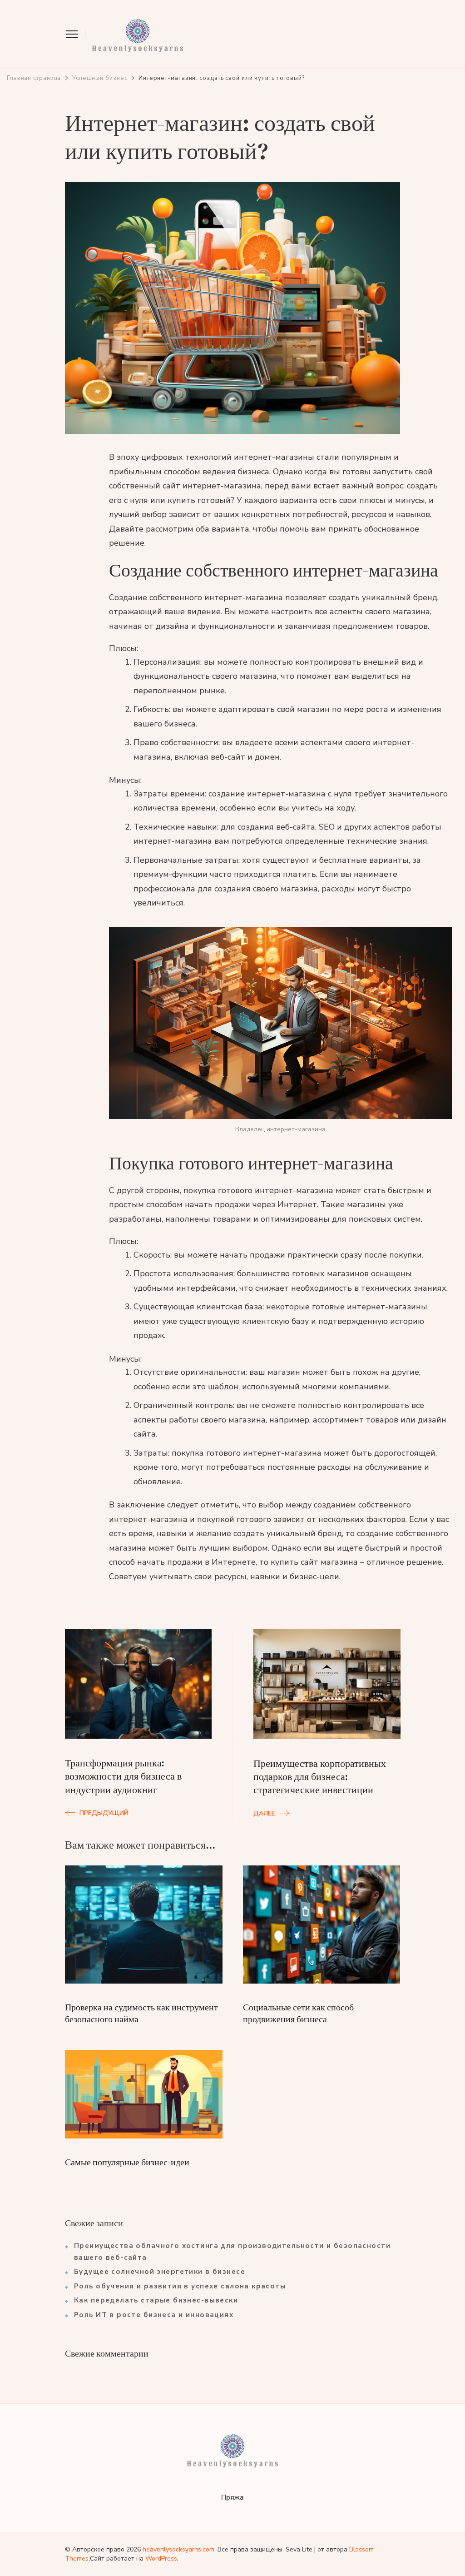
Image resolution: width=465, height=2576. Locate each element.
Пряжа (232, 2497)
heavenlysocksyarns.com (178, 2549)
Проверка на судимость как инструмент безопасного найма (141, 2013)
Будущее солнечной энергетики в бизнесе (160, 2272)
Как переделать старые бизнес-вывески (156, 2300)
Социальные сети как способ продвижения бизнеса (298, 2013)
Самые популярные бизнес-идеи (127, 2162)
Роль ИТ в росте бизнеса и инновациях (154, 2315)
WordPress (161, 2559)
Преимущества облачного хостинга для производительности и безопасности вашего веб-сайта (232, 2252)
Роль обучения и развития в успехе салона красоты (180, 2286)
